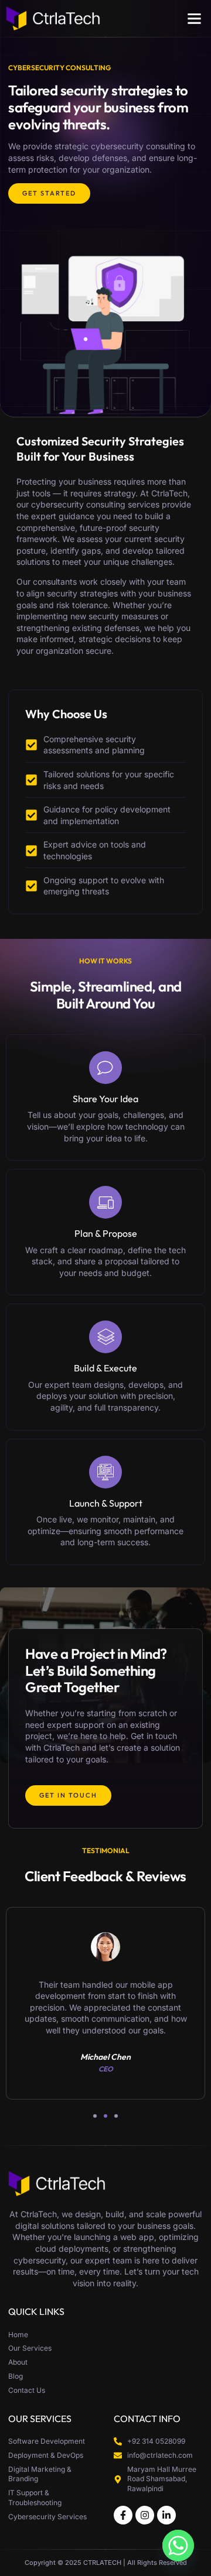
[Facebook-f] (123, 2515)
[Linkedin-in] (166, 2515)
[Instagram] (145, 2515)
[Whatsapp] (178, 2546)
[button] (195, 19)
